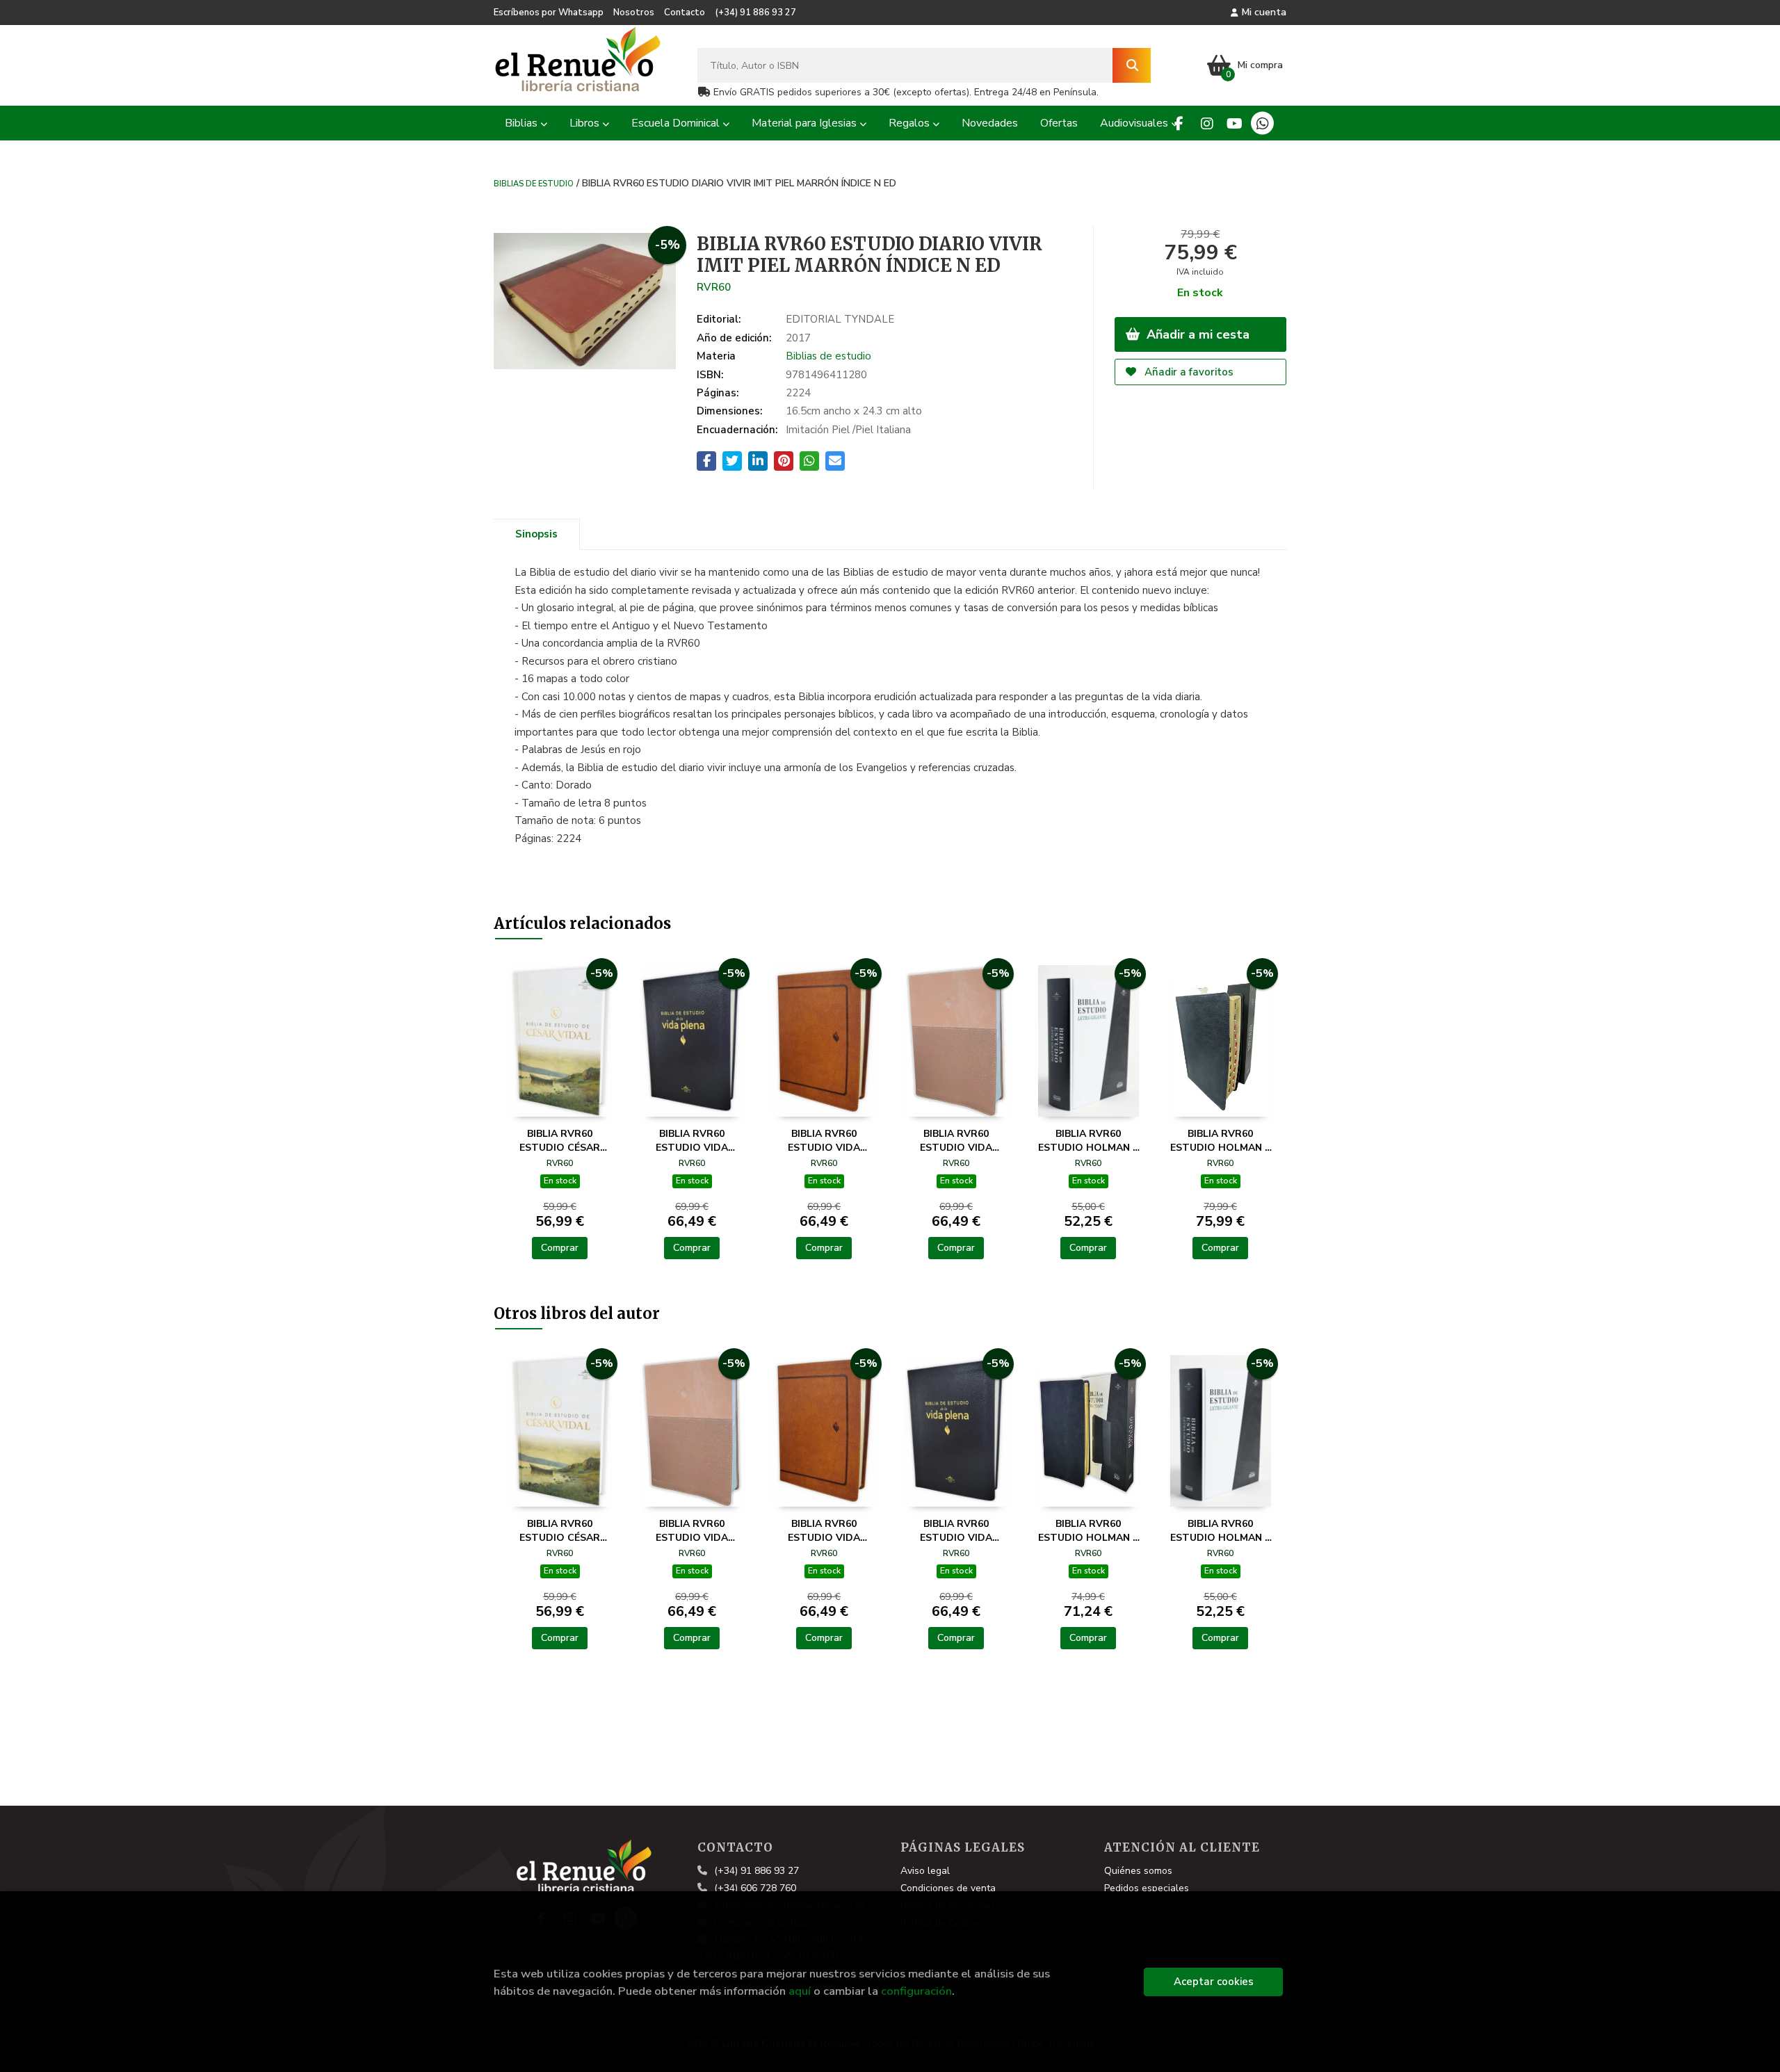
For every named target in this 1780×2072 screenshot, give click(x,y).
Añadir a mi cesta (1196, 334)
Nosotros (634, 13)
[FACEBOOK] (1179, 123)
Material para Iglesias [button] (806, 123)
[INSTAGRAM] (1207, 123)
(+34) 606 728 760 (755, 1888)
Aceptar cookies (1214, 1982)
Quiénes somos (1138, 1871)
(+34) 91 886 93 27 (755, 13)
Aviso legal (925, 1871)
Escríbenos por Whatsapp (549, 13)
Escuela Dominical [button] (677, 123)
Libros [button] (586, 123)
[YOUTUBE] (1235, 123)
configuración (916, 1991)
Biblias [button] (523, 123)
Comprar (560, 1248)
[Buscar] (1132, 65)
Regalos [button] (911, 123)
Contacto (685, 13)
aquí (800, 1991)
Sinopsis (536, 534)
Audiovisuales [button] (1135, 123)
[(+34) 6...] (1262, 123)
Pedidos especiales (1147, 1888)
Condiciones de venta (948, 1888)
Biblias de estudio (534, 183)
